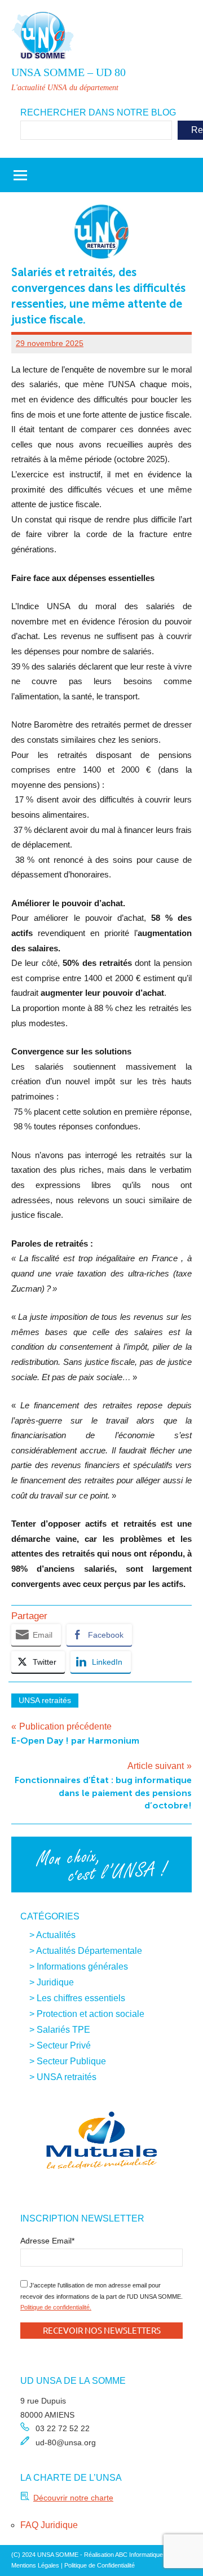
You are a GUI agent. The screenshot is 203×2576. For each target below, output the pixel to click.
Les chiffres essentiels (81, 1998)
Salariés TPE (63, 2030)
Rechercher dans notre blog (98, 112)
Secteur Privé (64, 2045)
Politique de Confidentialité (100, 2565)
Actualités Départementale (89, 1951)
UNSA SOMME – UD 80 (69, 72)
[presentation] (34, 2142)
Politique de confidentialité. (56, 2307)
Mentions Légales (35, 2565)
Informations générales (82, 1967)
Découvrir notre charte (73, 2498)
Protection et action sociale (91, 2014)
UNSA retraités (45, 1700)
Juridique (55, 1982)
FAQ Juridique (49, 2525)
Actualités (56, 1935)
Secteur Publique (71, 2061)
